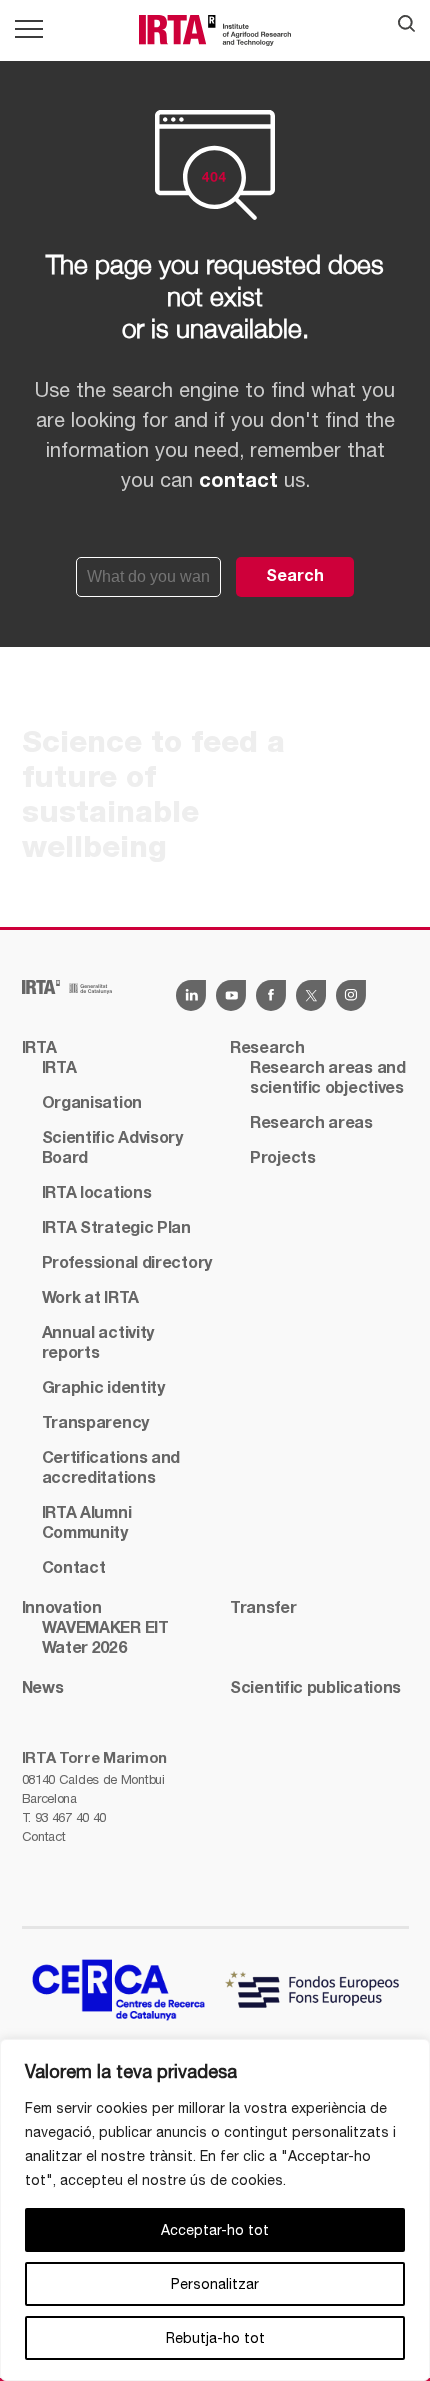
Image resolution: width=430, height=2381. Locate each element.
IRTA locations (97, 1194)
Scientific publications (315, 1689)
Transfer (263, 1609)
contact (238, 482)
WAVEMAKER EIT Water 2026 (105, 1639)
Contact (44, 1836)
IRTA (39, 1049)
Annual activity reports (98, 1344)
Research (267, 1049)
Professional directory (127, 1264)
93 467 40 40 (70, 1817)
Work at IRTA (90, 1299)
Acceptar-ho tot (215, 2230)
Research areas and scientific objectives (328, 1079)
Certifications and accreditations (111, 1469)
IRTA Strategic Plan (116, 1229)
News (43, 1689)
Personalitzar (215, 2284)
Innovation (62, 1609)
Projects (283, 1159)
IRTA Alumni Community (87, 1524)
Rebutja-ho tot (215, 2338)
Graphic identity (103, 1389)
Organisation (92, 1104)
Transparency (95, 1424)
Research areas (311, 1124)
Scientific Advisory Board (112, 1149)
